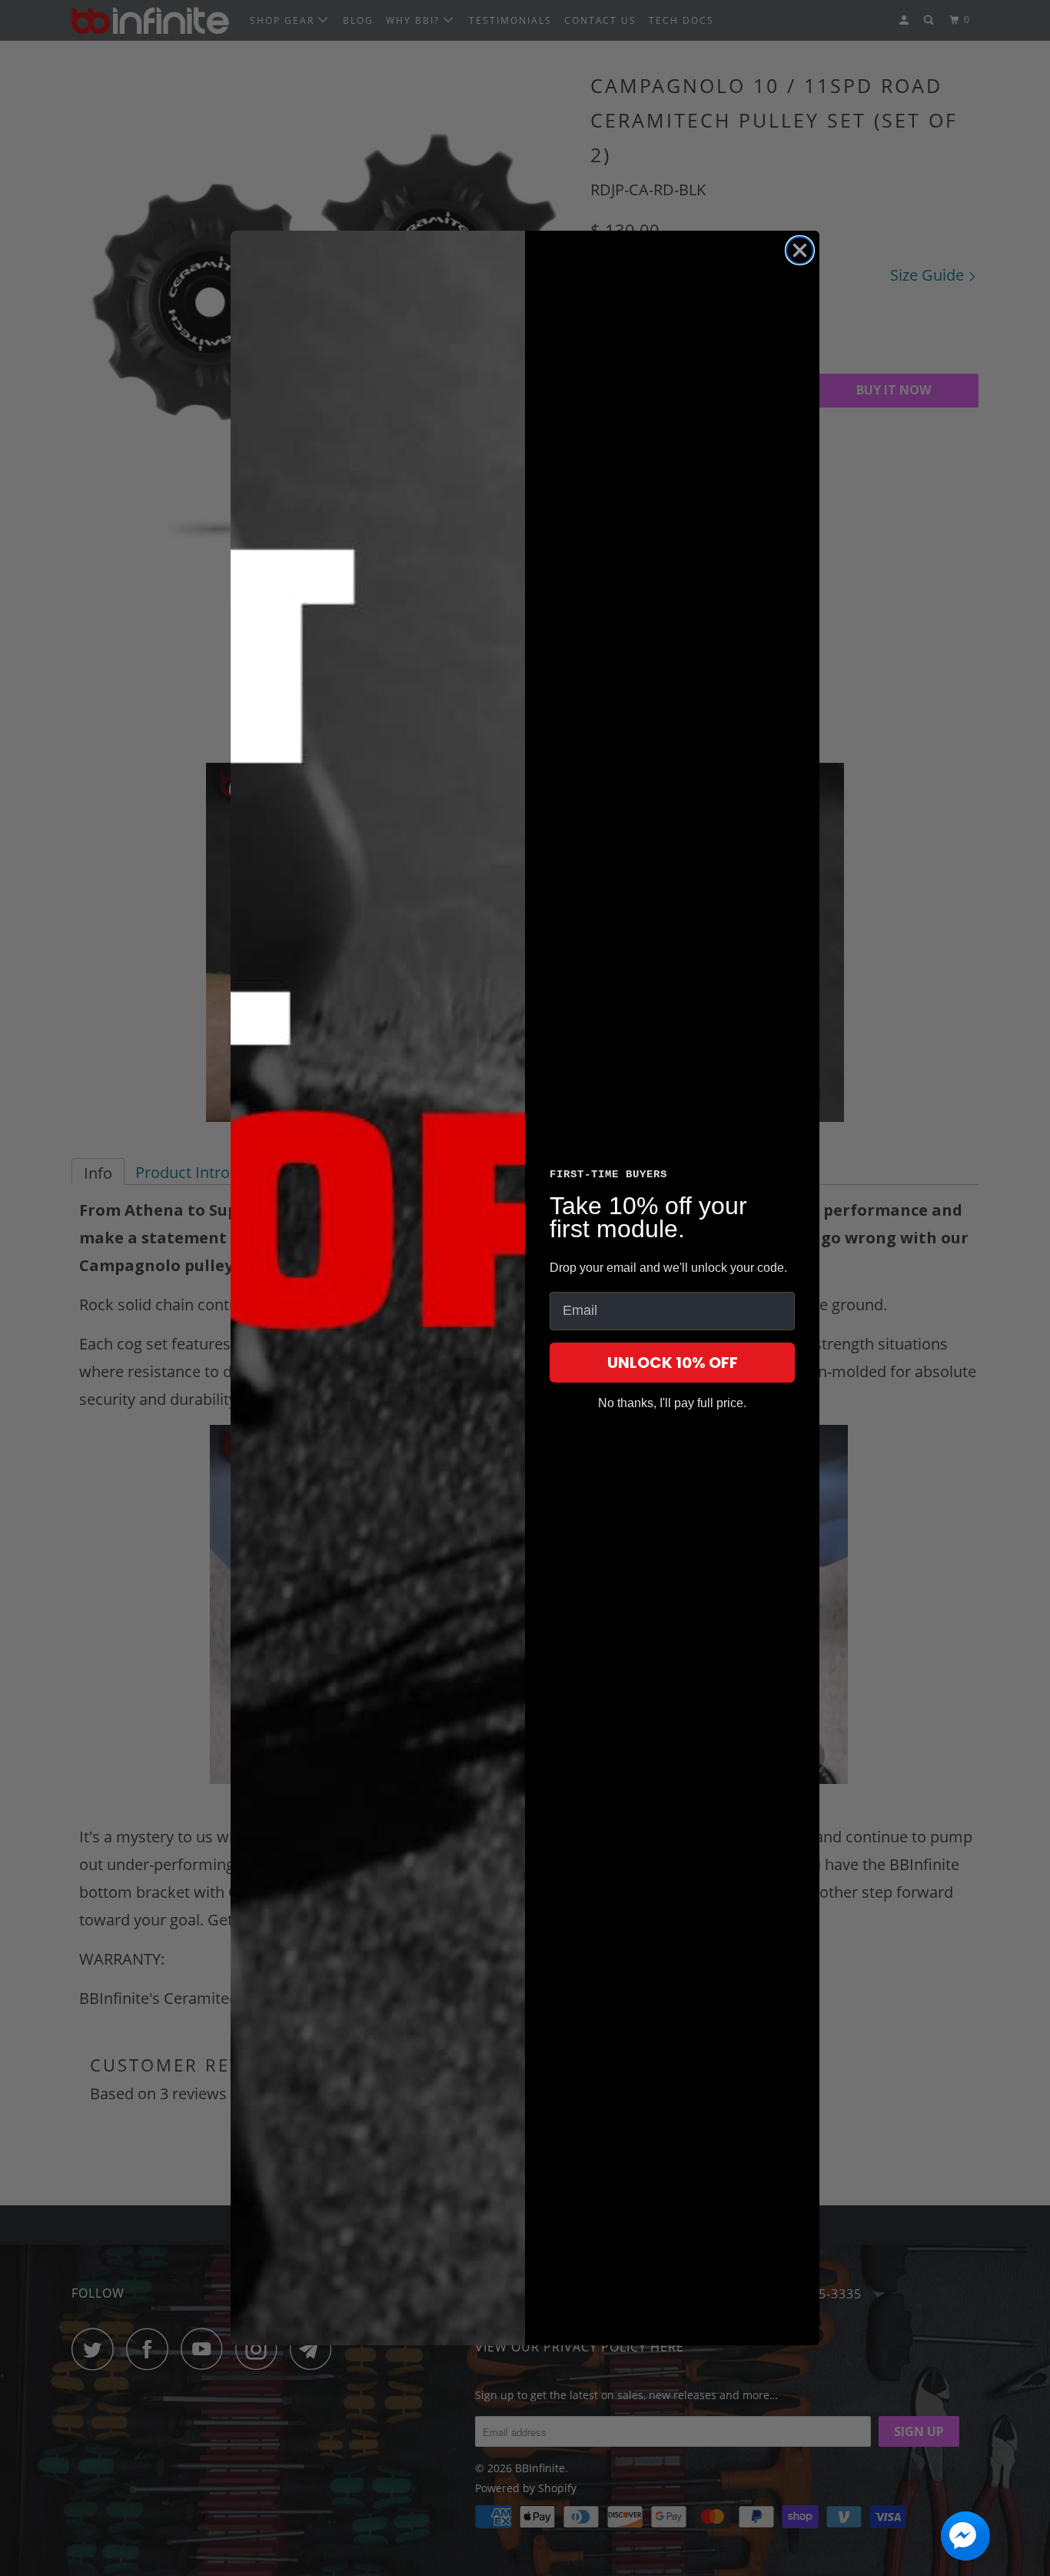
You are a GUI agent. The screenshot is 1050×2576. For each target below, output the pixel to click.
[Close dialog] (800, 250)
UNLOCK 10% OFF (673, 1363)
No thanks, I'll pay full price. (672, 1403)
